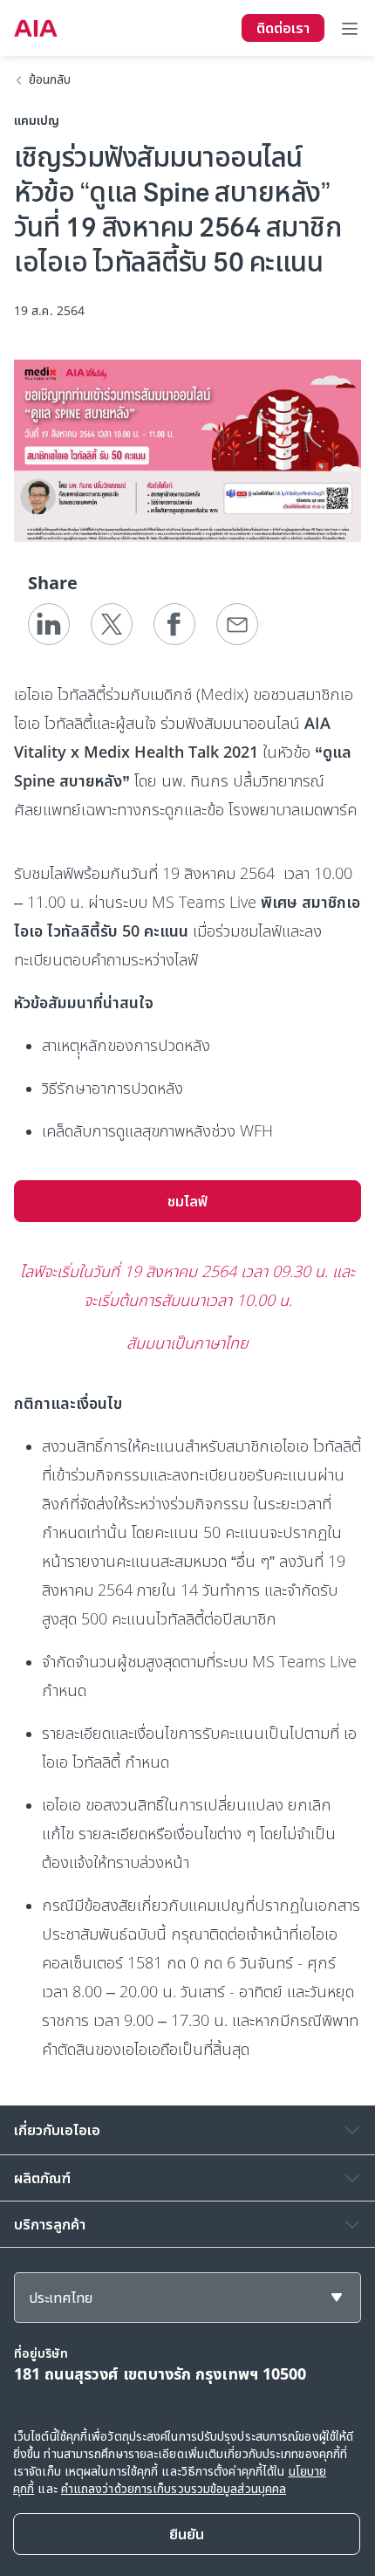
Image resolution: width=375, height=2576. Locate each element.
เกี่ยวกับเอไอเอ (57, 2130)
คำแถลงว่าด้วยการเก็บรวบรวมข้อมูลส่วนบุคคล (174, 2488)
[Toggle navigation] (350, 28)
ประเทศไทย (61, 2298)
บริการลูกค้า (50, 2224)
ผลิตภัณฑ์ (42, 2178)
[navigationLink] (36, 28)
